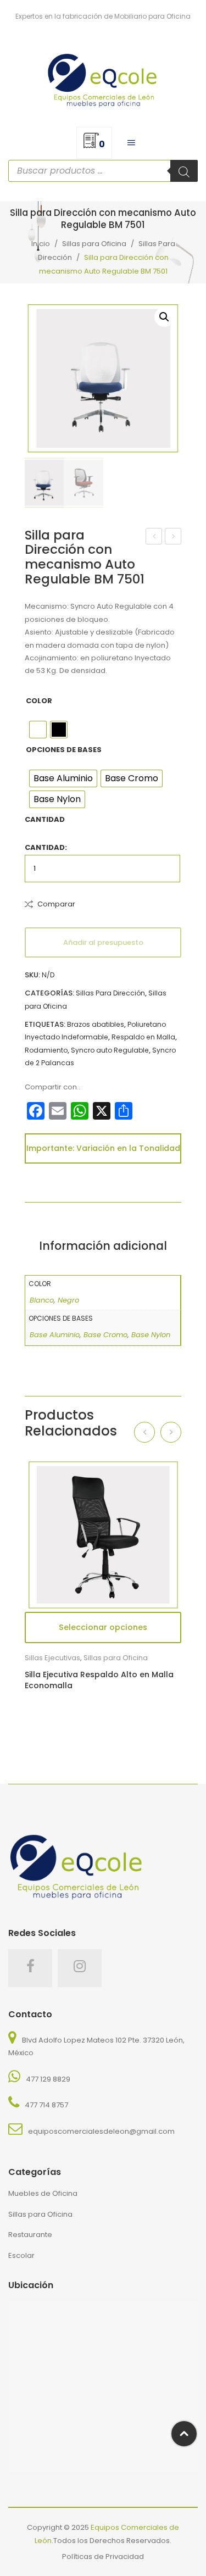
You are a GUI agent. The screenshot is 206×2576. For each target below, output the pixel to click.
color (39, 701)
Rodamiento (46, 1050)
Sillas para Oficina (94, 244)
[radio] (38, 730)
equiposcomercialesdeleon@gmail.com (101, 2131)
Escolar (21, 2255)
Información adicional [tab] (103, 1246)
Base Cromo (105, 1335)
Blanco (42, 1300)
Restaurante (30, 2235)
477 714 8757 (46, 2105)
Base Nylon (151, 1335)
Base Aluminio (55, 1335)
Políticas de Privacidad (103, 2556)
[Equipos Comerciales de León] (103, 78)
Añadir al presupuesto (103, 942)
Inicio (41, 244)
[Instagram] (80, 1968)
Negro (68, 1300)
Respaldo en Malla (143, 1037)
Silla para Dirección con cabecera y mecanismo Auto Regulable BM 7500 (154, 537)
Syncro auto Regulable (110, 1050)
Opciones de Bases (64, 750)
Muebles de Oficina (43, 2193)
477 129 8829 (48, 2079)
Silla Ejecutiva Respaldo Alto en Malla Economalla (99, 1680)
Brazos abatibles (96, 1024)
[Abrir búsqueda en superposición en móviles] (103, 171)
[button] (164, 317)
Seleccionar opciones (103, 1627)
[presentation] (144, 1432)
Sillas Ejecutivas (52, 1658)
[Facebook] (30, 1968)
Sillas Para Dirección (110, 993)
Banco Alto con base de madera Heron (173, 537)
